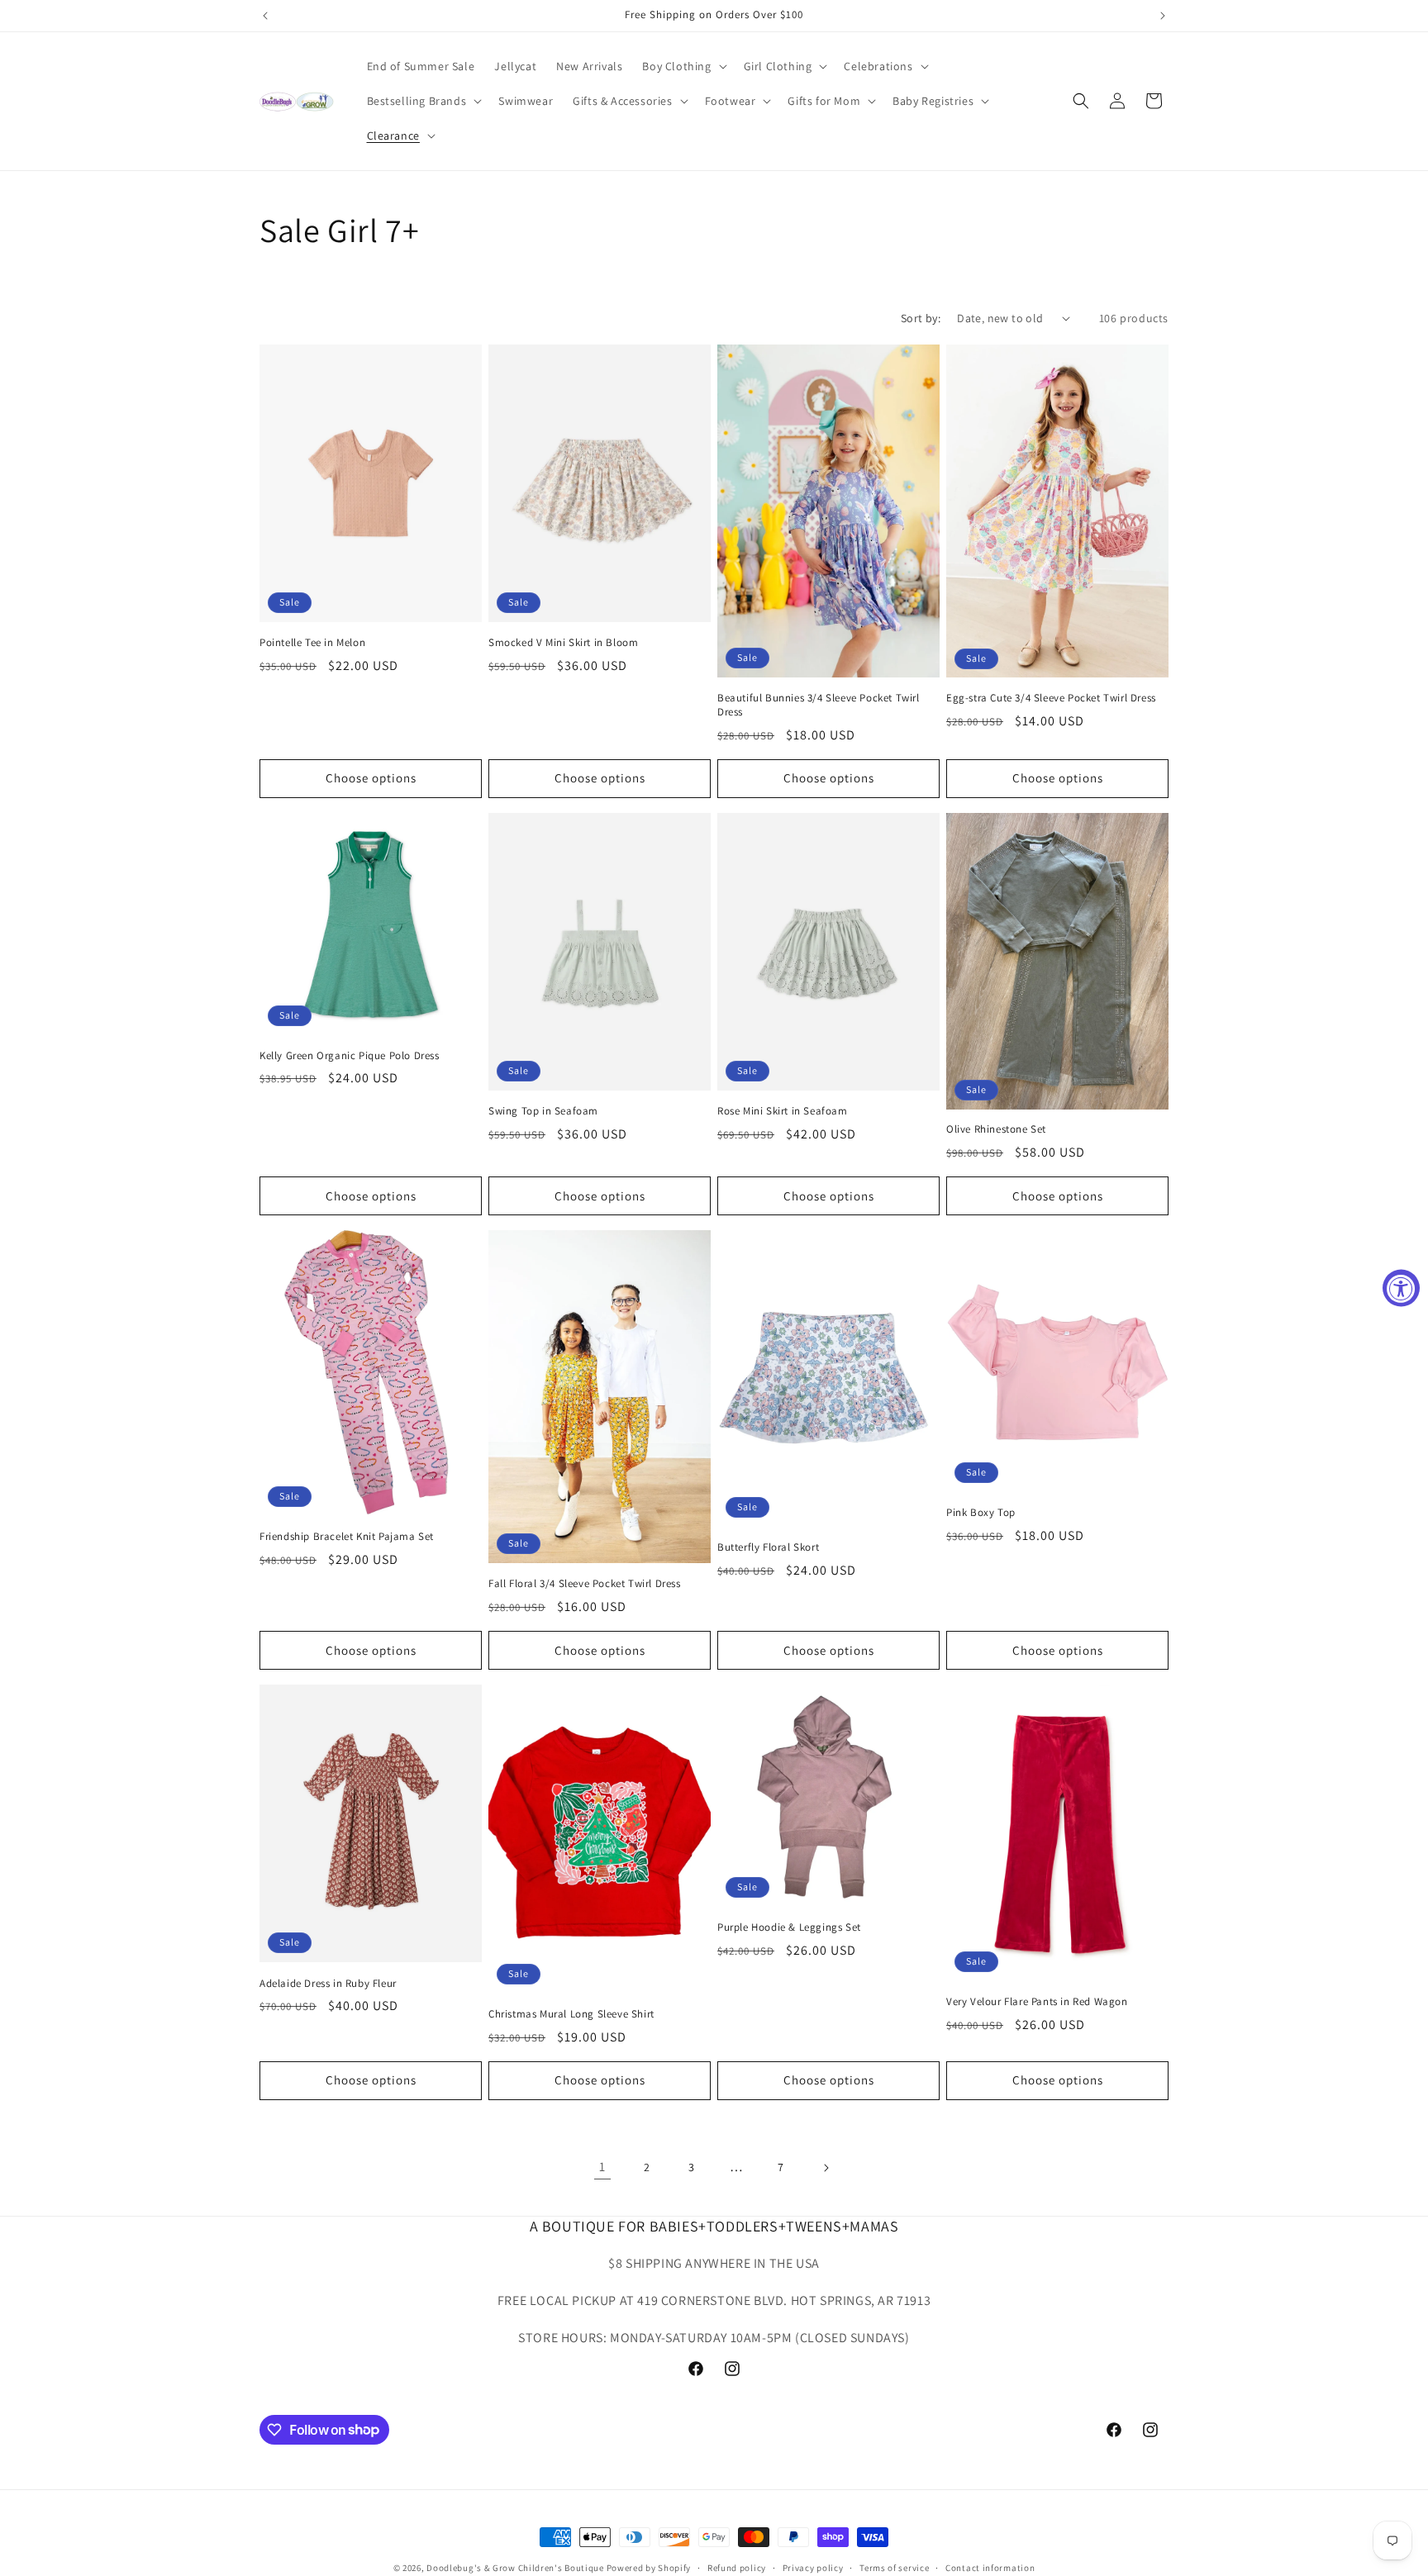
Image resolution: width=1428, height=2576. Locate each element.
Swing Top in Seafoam (543, 1111)
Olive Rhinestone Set (996, 1129)
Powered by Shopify (649, 2568)
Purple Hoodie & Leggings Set (789, 1927)
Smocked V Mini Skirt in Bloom (563, 643)
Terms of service (894, 2567)
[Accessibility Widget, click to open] (1401, 1288)
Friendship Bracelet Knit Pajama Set (347, 1537)
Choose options (371, 778)
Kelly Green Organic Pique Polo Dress (350, 1056)
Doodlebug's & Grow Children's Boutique (515, 2568)
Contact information (990, 2567)
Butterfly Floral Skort (768, 1547)
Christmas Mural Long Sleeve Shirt (571, 2014)
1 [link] (602, 2167)
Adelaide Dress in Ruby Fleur (328, 1983)
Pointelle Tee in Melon (312, 643)
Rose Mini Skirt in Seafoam (783, 1111)
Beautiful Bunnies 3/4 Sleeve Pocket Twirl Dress (819, 705)
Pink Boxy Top (981, 1513)
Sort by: (921, 318)
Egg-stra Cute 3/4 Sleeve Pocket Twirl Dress (1051, 698)
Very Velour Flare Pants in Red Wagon (1037, 2002)
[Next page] (826, 2168)
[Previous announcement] (265, 16)
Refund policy (737, 2567)
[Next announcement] (1163, 16)
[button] (683, 66)
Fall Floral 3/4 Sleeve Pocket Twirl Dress (585, 1584)
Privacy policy (813, 2567)
